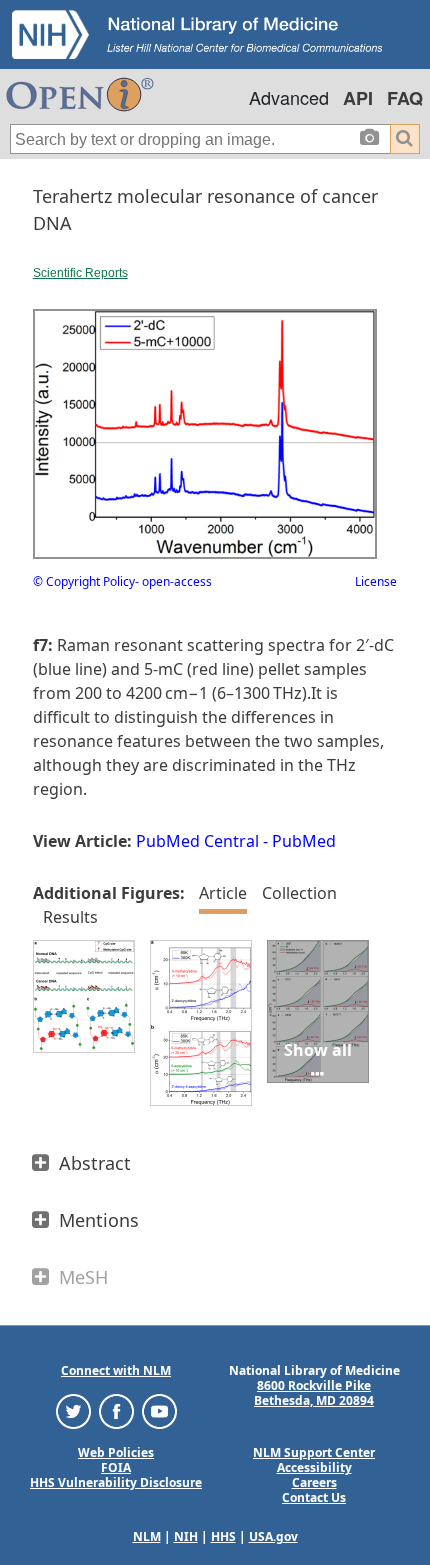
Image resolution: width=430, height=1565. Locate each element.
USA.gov (273, 1536)
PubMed (304, 841)
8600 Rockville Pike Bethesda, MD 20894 (314, 1393)
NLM (147, 1536)
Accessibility (314, 1467)
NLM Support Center (314, 1452)
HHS (223, 1536)
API (358, 98)
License (376, 581)
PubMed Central (197, 841)
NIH (186, 1536)
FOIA (116, 1467)
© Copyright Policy (84, 581)
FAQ (405, 98)
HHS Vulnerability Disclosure (116, 1482)
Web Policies (116, 1452)
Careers (314, 1482)
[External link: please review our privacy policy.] (73, 1410)
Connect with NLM (116, 1370)
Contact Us (314, 1497)
